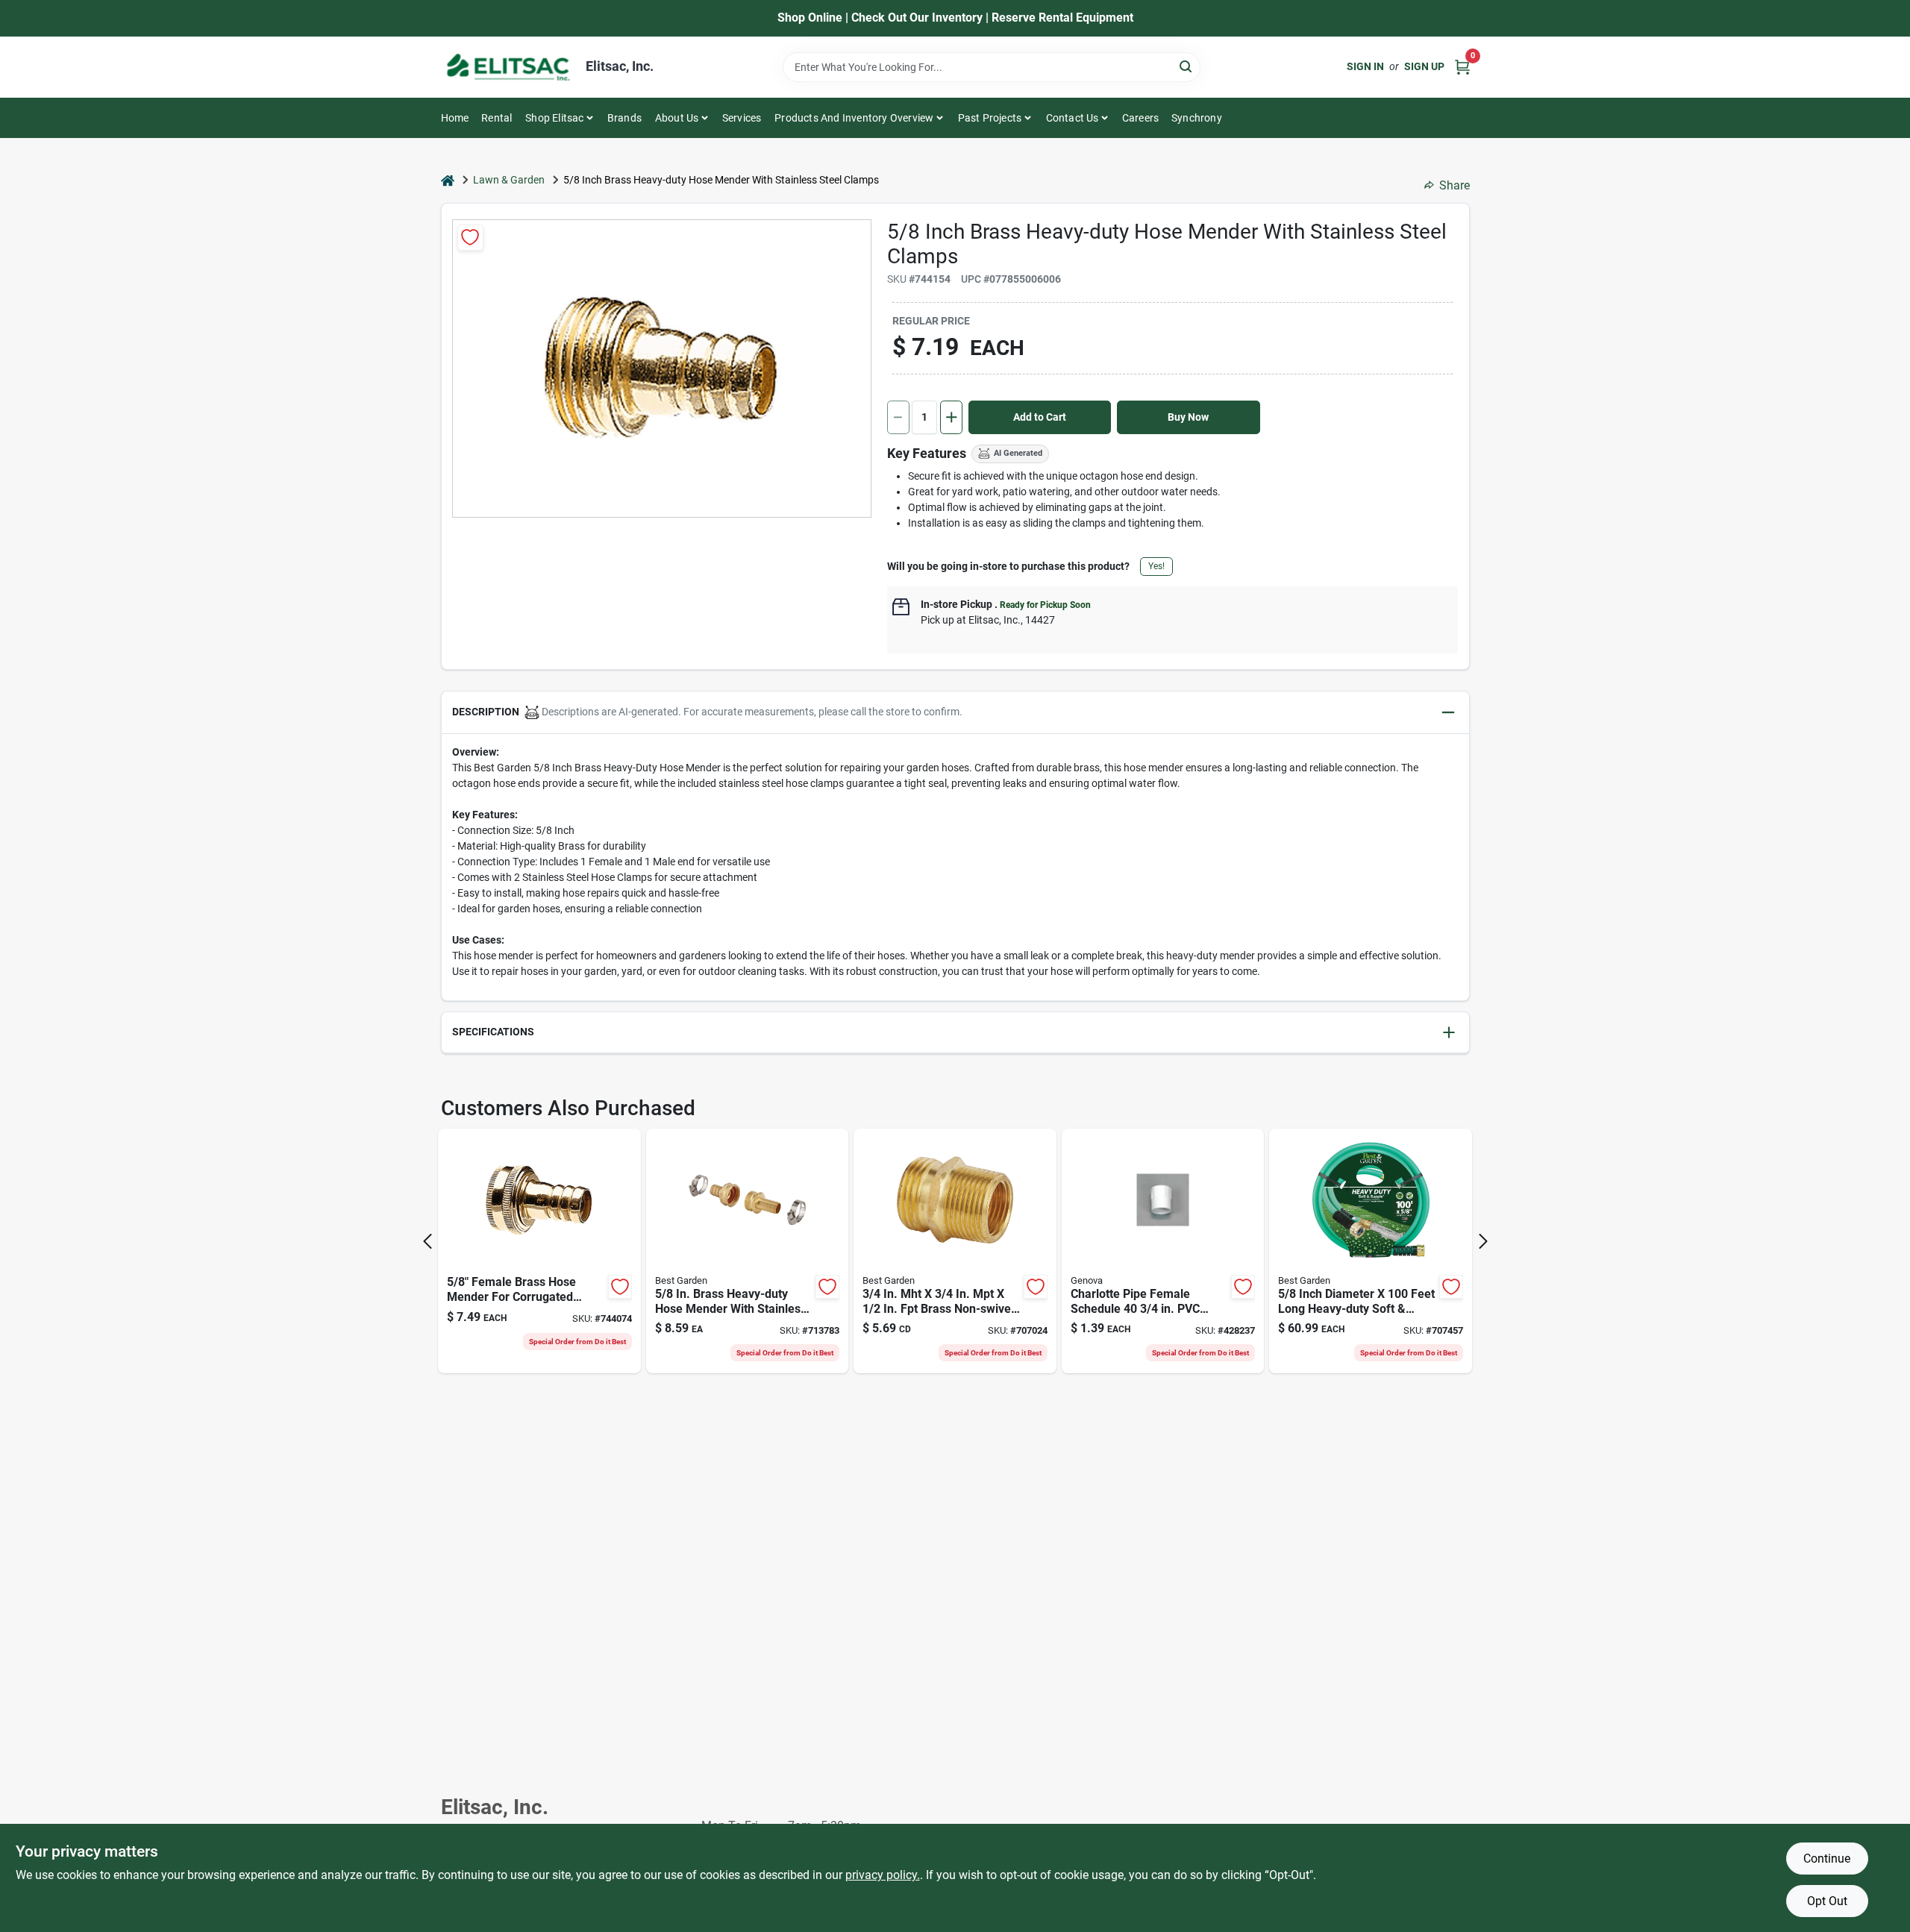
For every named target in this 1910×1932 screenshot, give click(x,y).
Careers (1140, 118)
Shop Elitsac (554, 118)
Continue (1827, 1859)
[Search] (1187, 66)
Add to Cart (1040, 417)
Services (742, 118)
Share (1455, 185)
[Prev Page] (428, 1241)
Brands (624, 118)
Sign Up (1424, 66)
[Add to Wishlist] (470, 238)
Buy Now (1188, 417)
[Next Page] (1483, 1241)
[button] (955, 713)
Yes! (1156, 566)
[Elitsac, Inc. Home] (508, 67)
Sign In (1365, 66)
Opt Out (1827, 1901)
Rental (497, 118)
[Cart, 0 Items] (1462, 67)
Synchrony (1197, 118)
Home (455, 118)
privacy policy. (883, 1875)
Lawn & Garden (509, 180)
